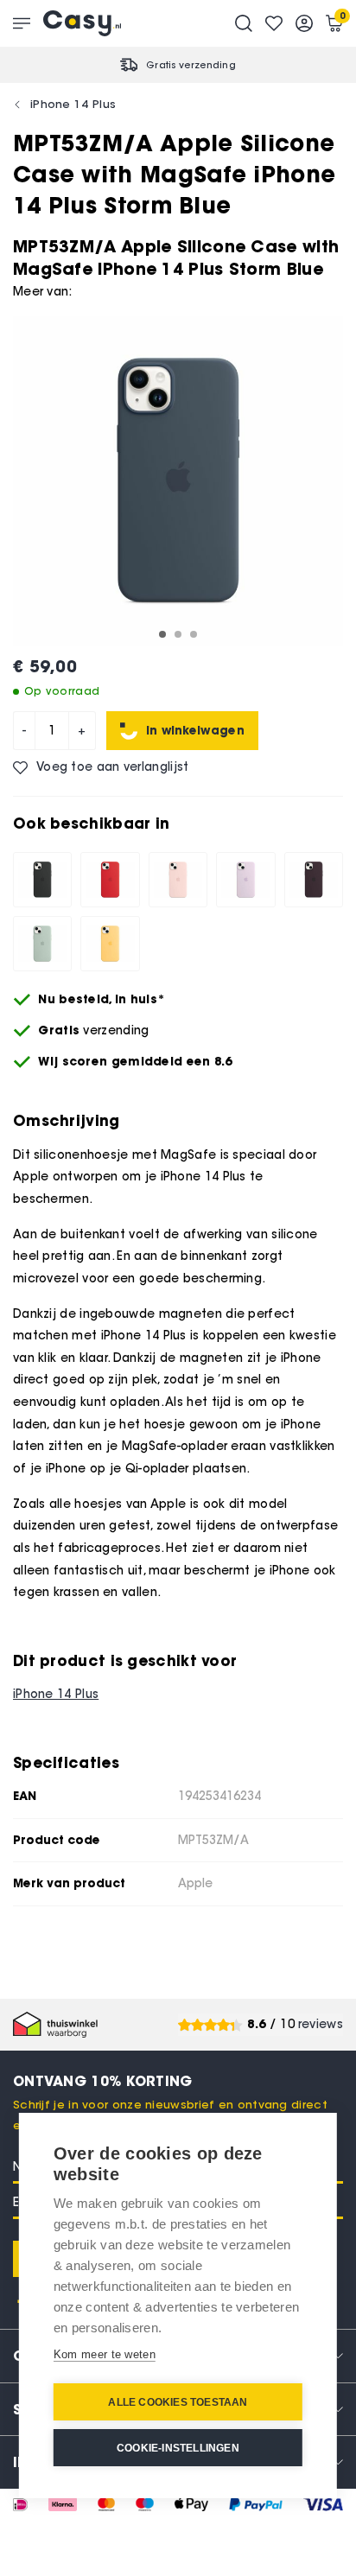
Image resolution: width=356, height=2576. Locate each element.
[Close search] (244, 23)
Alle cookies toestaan (178, 2402)
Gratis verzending (191, 65)
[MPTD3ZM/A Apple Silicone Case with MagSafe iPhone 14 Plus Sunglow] (110, 944)
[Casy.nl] (82, 23)
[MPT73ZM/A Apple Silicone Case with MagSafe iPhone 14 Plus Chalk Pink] (178, 880)
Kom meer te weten (105, 2354)
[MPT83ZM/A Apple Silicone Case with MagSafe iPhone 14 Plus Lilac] (245, 880)
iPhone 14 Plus (73, 104)
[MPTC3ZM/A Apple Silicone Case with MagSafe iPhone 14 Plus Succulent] (42, 944)
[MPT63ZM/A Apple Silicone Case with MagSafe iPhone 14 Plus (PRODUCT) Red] (110, 880)
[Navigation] (22, 23)
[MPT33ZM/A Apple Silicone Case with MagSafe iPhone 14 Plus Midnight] (42, 880)
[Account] (304, 23)
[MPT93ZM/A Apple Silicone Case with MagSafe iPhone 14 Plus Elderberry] (314, 880)
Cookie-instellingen (178, 2448)
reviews (321, 2024)
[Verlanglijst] (274, 23)
